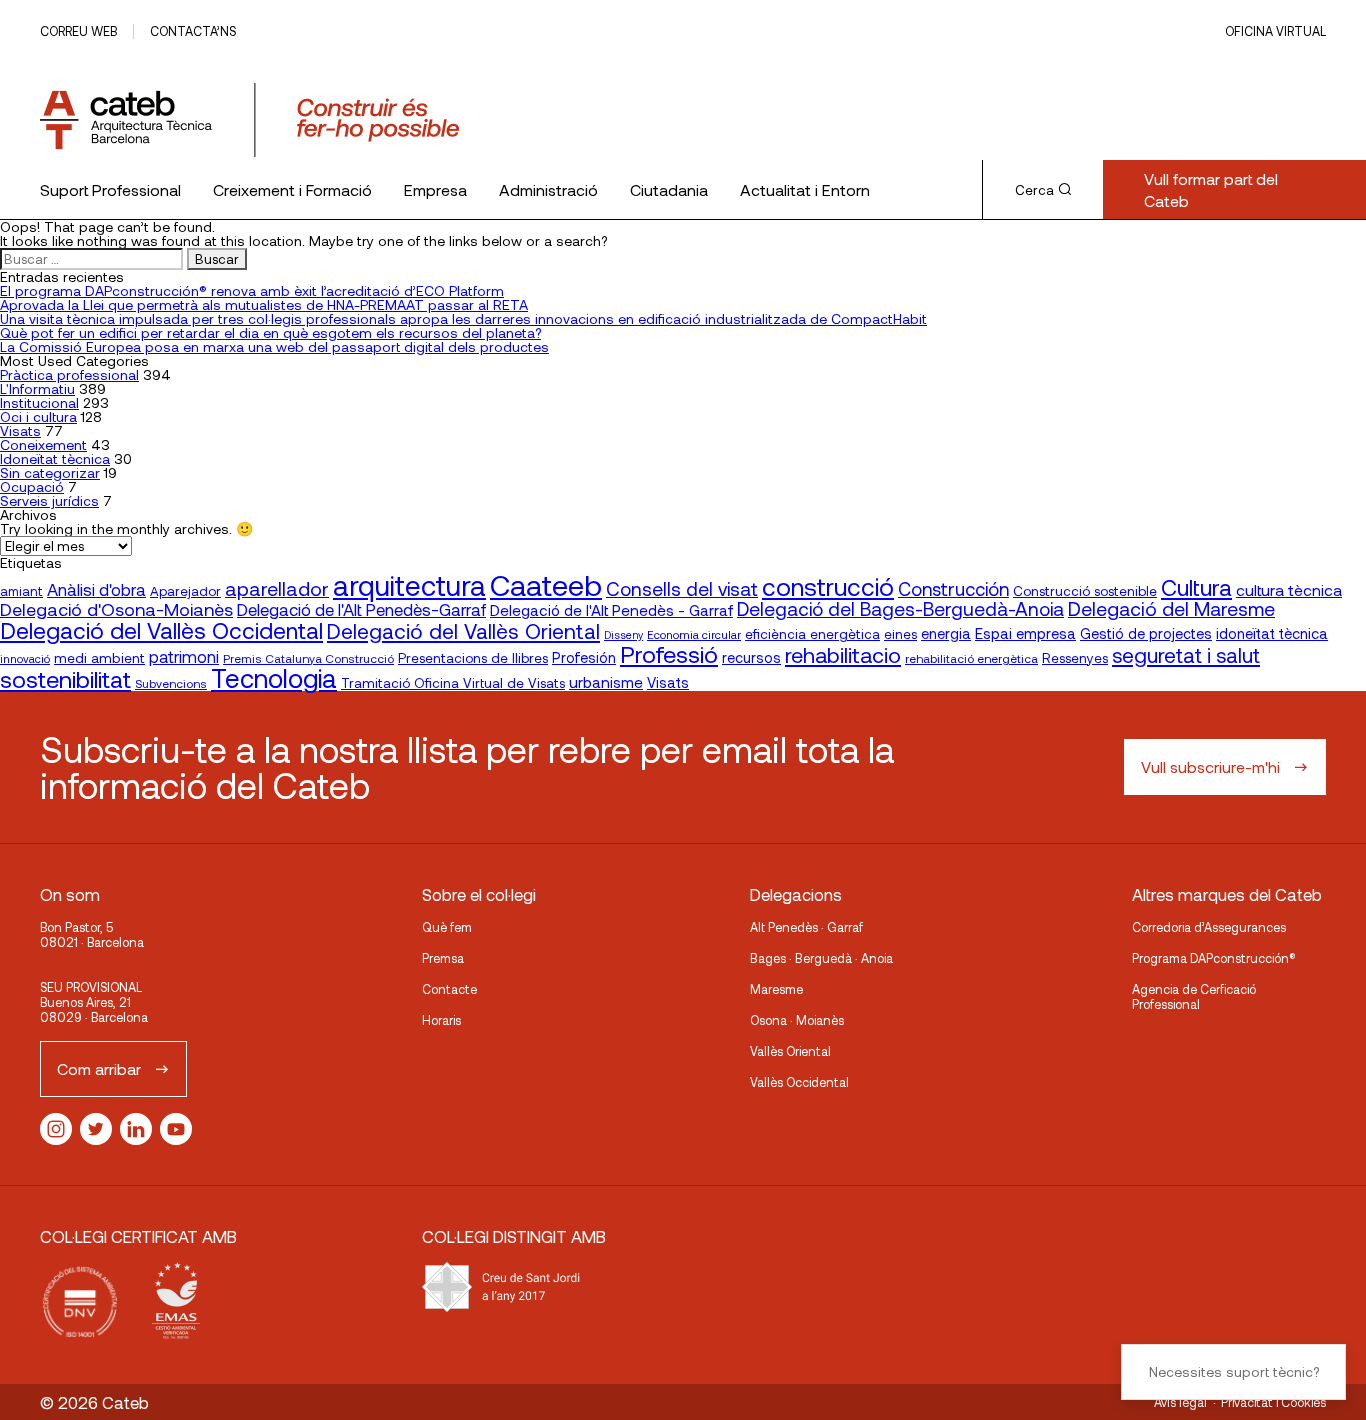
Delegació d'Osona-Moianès (116, 609)
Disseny (623, 634)
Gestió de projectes (1146, 633)
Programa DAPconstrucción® (1214, 958)
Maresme (776, 989)
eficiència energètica (812, 633)
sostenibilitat (65, 678)
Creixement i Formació (292, 189)
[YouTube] (176, 1129)
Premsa (443, 958)
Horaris (441, 1020)
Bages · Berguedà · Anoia (821, 958)
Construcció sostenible (1085, 590)
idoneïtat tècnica (1272, 633)
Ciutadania (669, 189)
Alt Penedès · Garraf (806, 927)
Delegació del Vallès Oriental (463, 630)
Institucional (39, 402)
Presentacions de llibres (473, 657)
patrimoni (184, 656)
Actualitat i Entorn (805, 189)
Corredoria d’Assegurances (1209, 927)
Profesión (584, 657)
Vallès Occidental (799, 1082)
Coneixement (43, 444)
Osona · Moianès (797, 1020)
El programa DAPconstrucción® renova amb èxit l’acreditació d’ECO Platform (252, 290)
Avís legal (1180, 1402)
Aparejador (185, 591)
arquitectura (409, 585)
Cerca (1034, 190)
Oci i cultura (38, 416)
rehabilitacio (843, 654)
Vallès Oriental (790, 1051)
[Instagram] (56, 1129)
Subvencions (171, 683)
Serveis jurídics (49, 500)
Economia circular (694, 634)
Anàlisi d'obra (96, 589)
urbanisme (606, 682)
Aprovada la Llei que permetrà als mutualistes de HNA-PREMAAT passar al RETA (264, 304)
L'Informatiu (37, 388)
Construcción (953, 589)
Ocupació (32, 486)
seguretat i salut (1186, 654)
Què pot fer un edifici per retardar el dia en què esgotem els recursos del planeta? (270, 332)
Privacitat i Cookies (1273, 1402)
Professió (669, 653)
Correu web (78, 31)
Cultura (1196, 587)
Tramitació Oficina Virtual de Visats (453, 682)
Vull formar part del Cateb (1211, 189)
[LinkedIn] (136, 1129)
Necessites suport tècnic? (1234, 1371)
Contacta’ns (193, 31)
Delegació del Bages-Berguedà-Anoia (900, 608)
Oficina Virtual (1275, 31)
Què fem (447, 927)
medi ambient (99, 657)
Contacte (449, 989)
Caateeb (546, 584)
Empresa (435, 189)
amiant (21, 591)
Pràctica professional (69, 374)
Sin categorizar (50, 472)
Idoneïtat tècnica (55, 458)
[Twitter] (96, 1129)
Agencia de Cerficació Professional (1194, 996)
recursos (751, 657)
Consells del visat (682, 588)
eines (900, 634)
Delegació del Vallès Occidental (161, 630)
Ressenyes (1075, 657)
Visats (20, 430)
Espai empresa (1025, 633)
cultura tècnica (1289, 589)
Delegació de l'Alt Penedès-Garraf (361, 609)
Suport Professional (110, 189)
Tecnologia (274, 677)
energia (946, 633)
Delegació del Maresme (1171, 608)
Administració (548, 189)
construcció (828, 586)
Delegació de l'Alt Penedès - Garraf (611, 610)
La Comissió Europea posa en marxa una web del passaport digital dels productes (274, 346)
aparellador (277, 588)
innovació (25, 658)
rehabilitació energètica (971, 658)
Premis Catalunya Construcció (308, 658)
